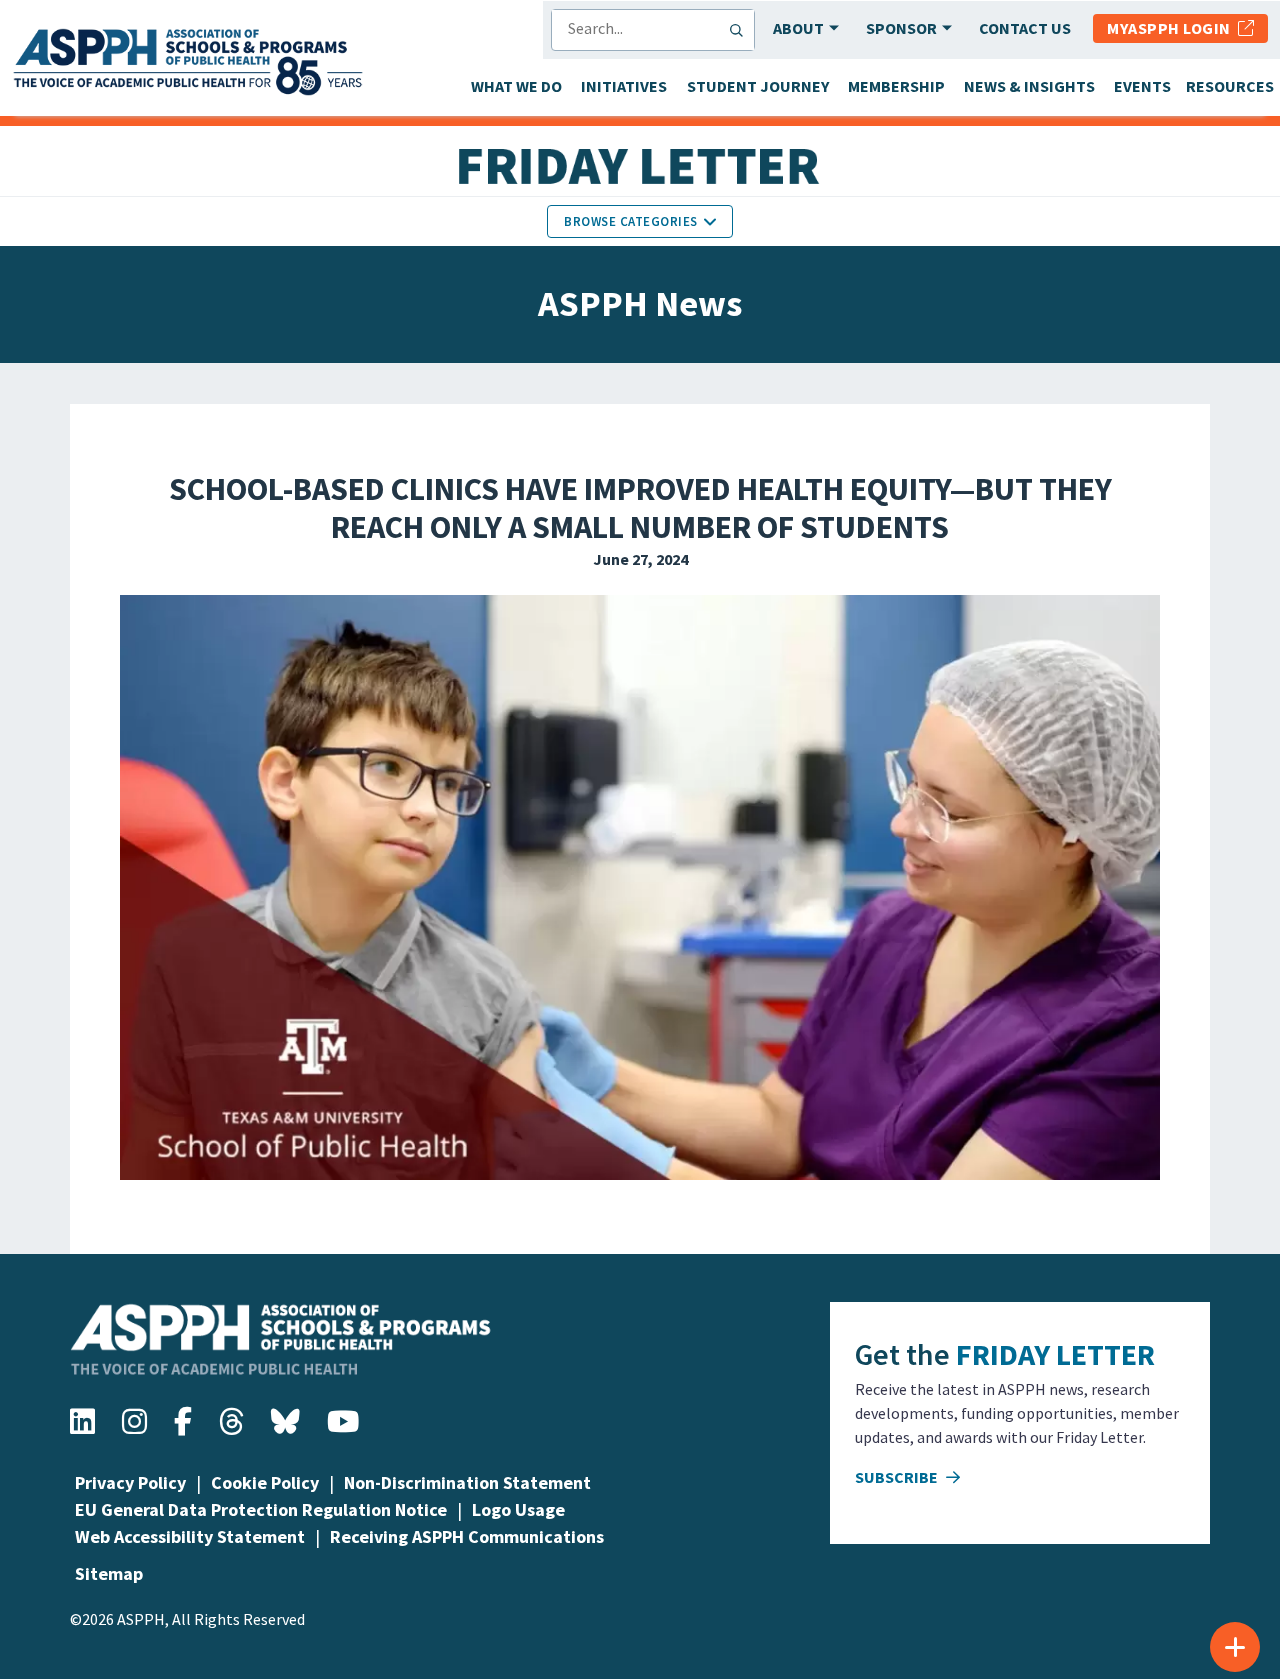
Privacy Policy (130, 1482)
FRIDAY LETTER (1055, 1354)
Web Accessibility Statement (190, 1536)
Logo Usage (518, 1509)
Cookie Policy (265, 1482)
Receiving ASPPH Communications (467, 1536)
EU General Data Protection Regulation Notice (261, 1509)
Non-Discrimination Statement (467, 1482)
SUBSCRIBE (898, 1477)
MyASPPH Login (1172, 28)
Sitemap (109, 1573)
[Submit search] (741, 30)
